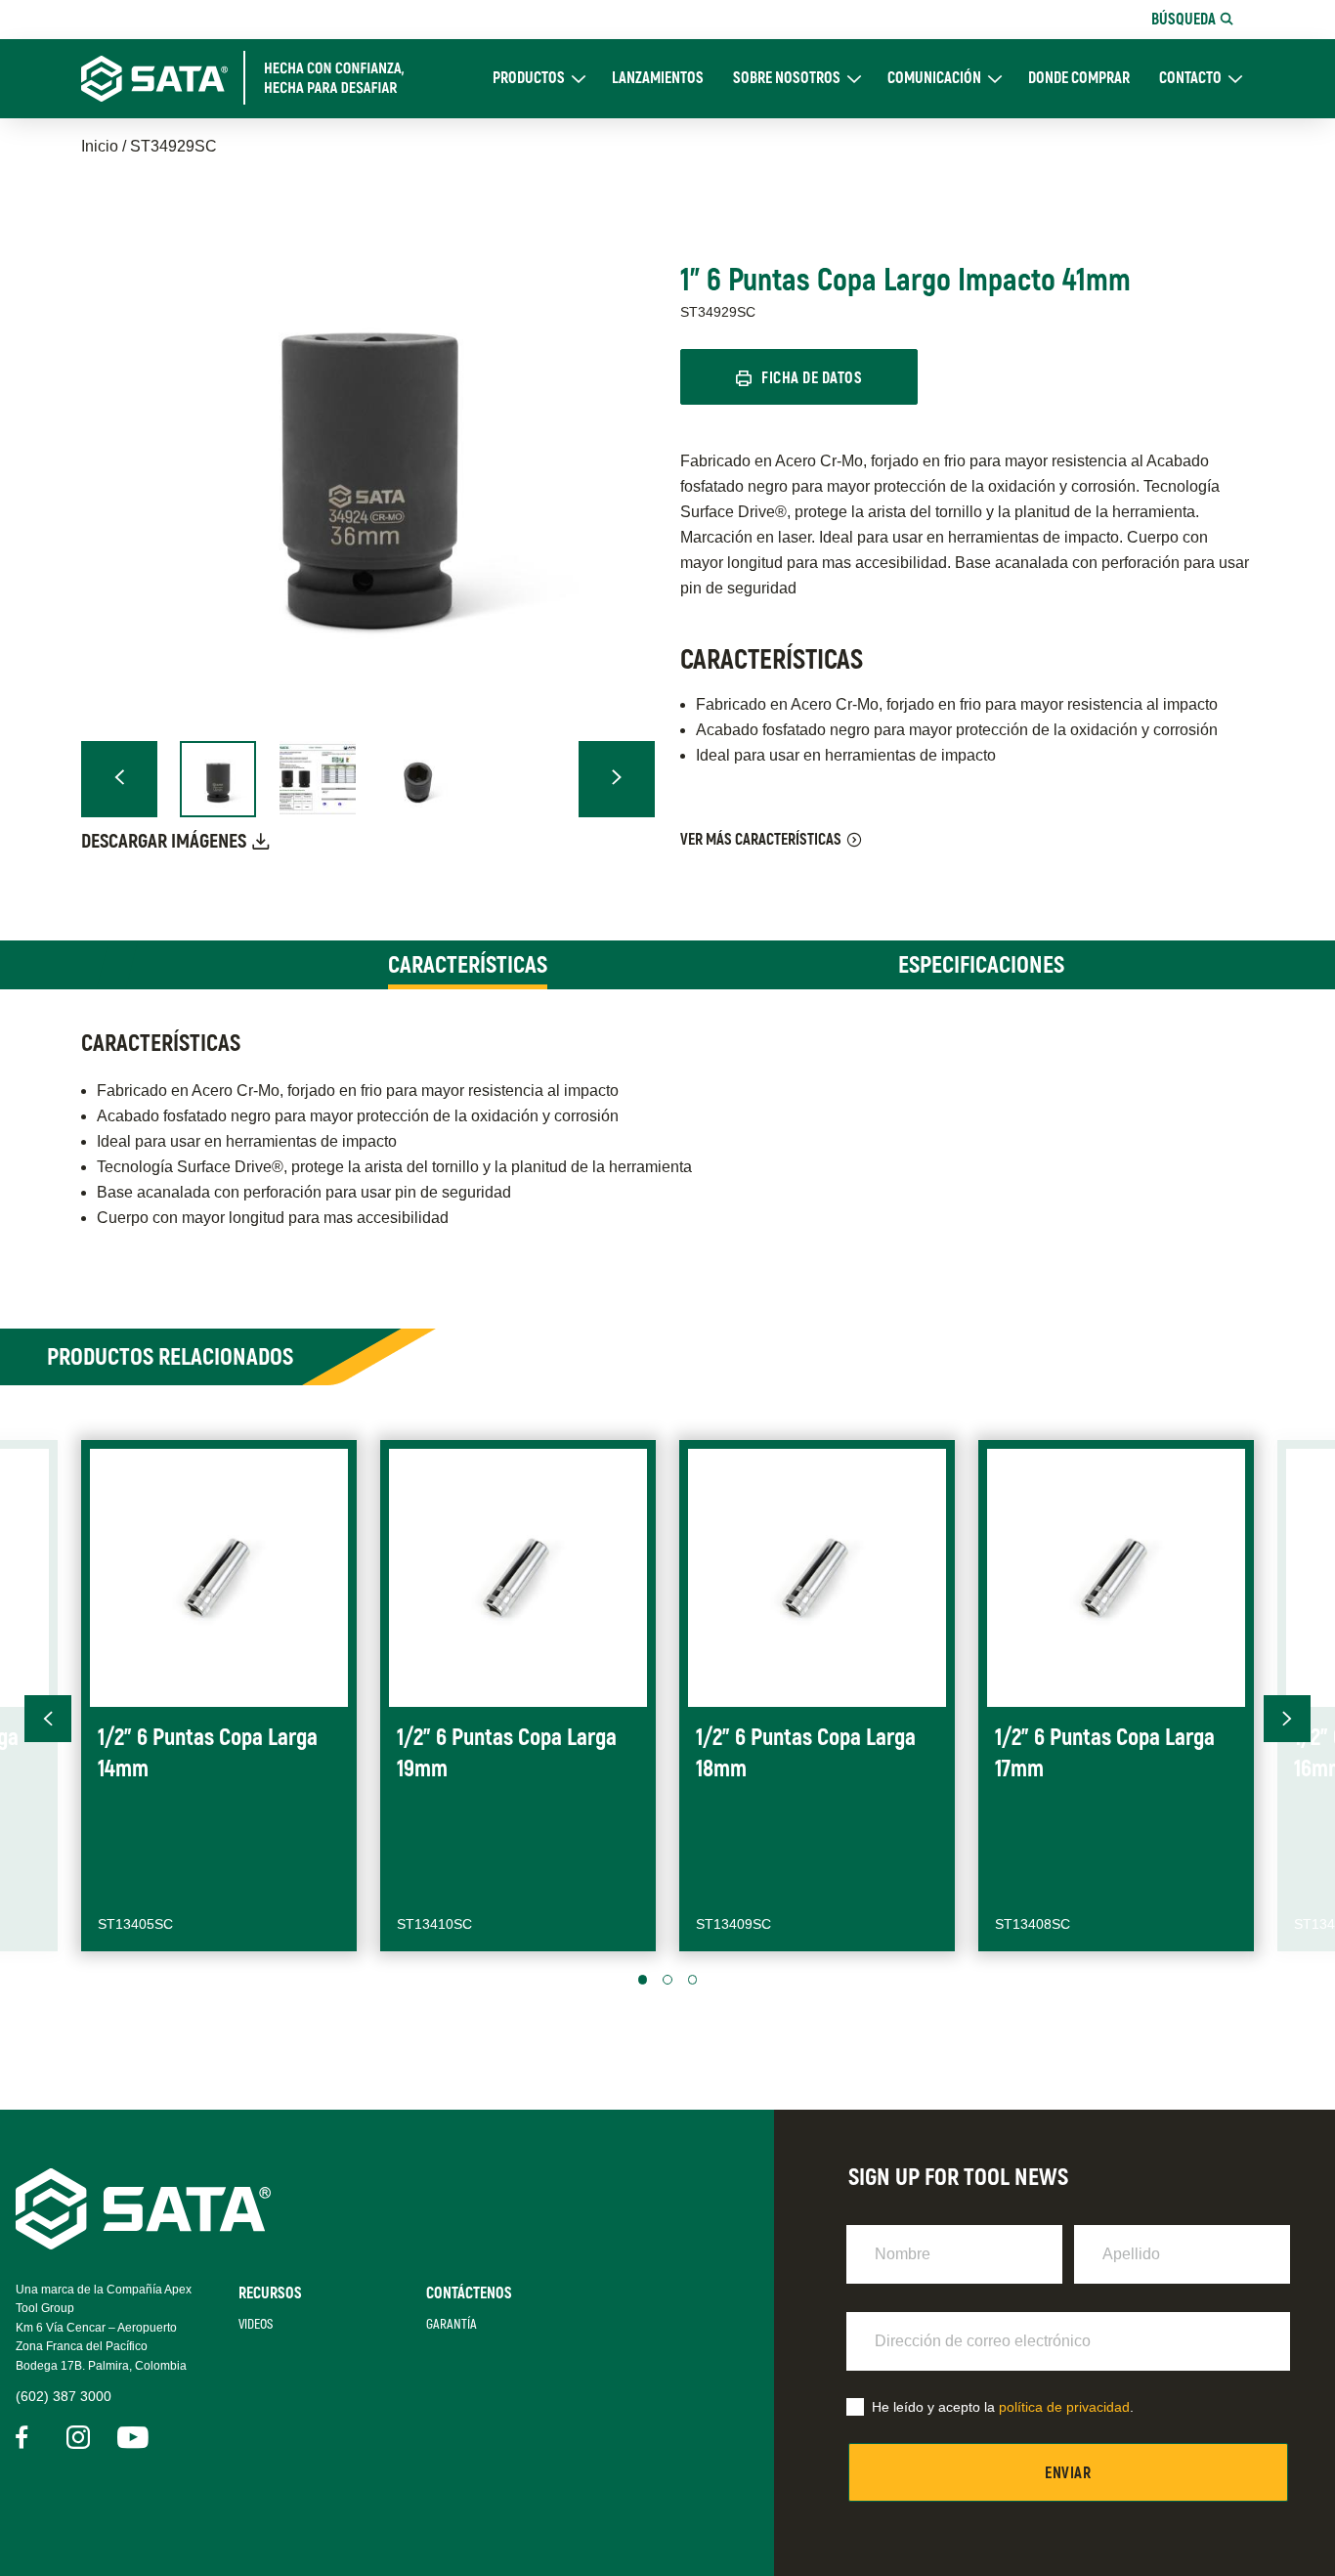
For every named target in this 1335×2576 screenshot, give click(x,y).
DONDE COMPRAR (1079, 79)
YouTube (129, 2437)
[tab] (468, 965)
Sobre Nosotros (787, 79)
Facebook (27, 2437)
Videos (256, 2324)
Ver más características (761, 840)
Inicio (100, 146)
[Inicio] (254, 78)
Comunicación (934, 79)
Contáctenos (469, 2293)
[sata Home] (143, 2244)
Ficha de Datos (812, 378)
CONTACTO (1190, 79)
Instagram (78, 2437)
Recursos (270, 2293)
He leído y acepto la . (1003, 2407)
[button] (119, 779)
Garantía (452, 2324)
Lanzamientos (658, 79)
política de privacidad (1064, 2407)
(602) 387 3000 (64, 2396)
